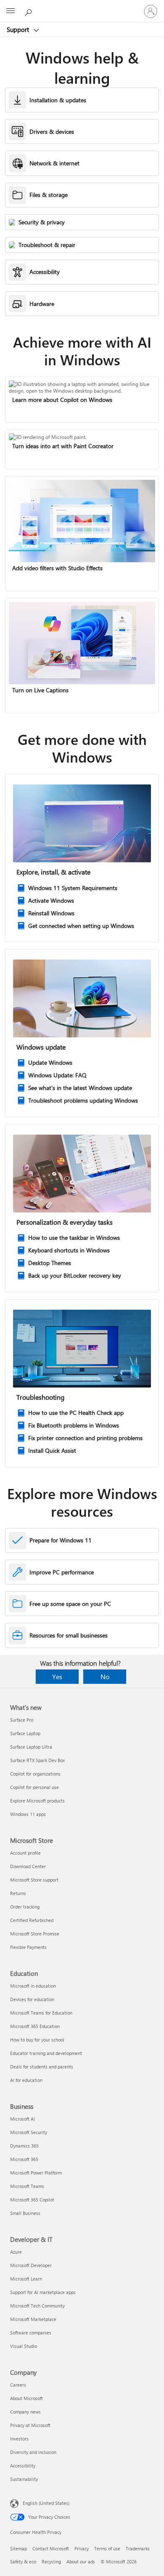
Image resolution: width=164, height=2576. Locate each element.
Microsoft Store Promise (35, 1934)
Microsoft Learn (26, 2279)
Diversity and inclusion (33, 2452)
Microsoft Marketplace (33, 2319)
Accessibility (23, 2466)
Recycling (51, 2561)
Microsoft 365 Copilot (32, 2200)
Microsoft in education (33, 1986)
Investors (19, 2439)
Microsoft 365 (24, 2159)
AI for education (26, 2080)
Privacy (82, 2548)
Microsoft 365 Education (35, 2026)
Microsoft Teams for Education (41, 2013)
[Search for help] (29, 11)
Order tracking (25, 1907)
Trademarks (138, 2548)
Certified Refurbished (32, 1920)
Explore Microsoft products (37, 1801)
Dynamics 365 (24, 2146)
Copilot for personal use (34, 1787)
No (105, 1676)
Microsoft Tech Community (37, 2306)
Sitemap (19, 2548)
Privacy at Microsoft (30, 2425)
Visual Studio (24, 2346)
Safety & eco (23, 2561)
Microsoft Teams (27, 2186)
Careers (18, 2385)
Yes (57, 1676)
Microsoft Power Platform (36, 2173)
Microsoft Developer (31, 2265)
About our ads (81, 2561)
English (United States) (46, 2503)
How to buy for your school (37, 2040)
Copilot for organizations (35, 1774)
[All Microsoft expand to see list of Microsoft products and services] (11, 11)
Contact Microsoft (51, 2548)
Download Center (28, 1866)
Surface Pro (22, 1720)
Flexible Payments (28, 1947)
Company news (25, 2412)
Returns (18, 1893)
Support (19, 29)
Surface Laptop (25, 1733)
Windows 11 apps (28, 1814)
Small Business (25, 2213)
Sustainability (24, 2479)
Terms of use (107, 2548)
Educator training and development (46, 2053)
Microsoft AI (22, 2119)
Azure (16, 2252)
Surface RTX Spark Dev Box (37, 1760)
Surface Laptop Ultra (31, 1747)
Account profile (25, 1853)
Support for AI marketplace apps (43, 2292)
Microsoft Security (29, 2132)
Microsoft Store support (34, 1880)
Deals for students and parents (42, 2067)
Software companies (31, 2333)
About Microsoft (26, 2398)
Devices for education (32, 1999)
